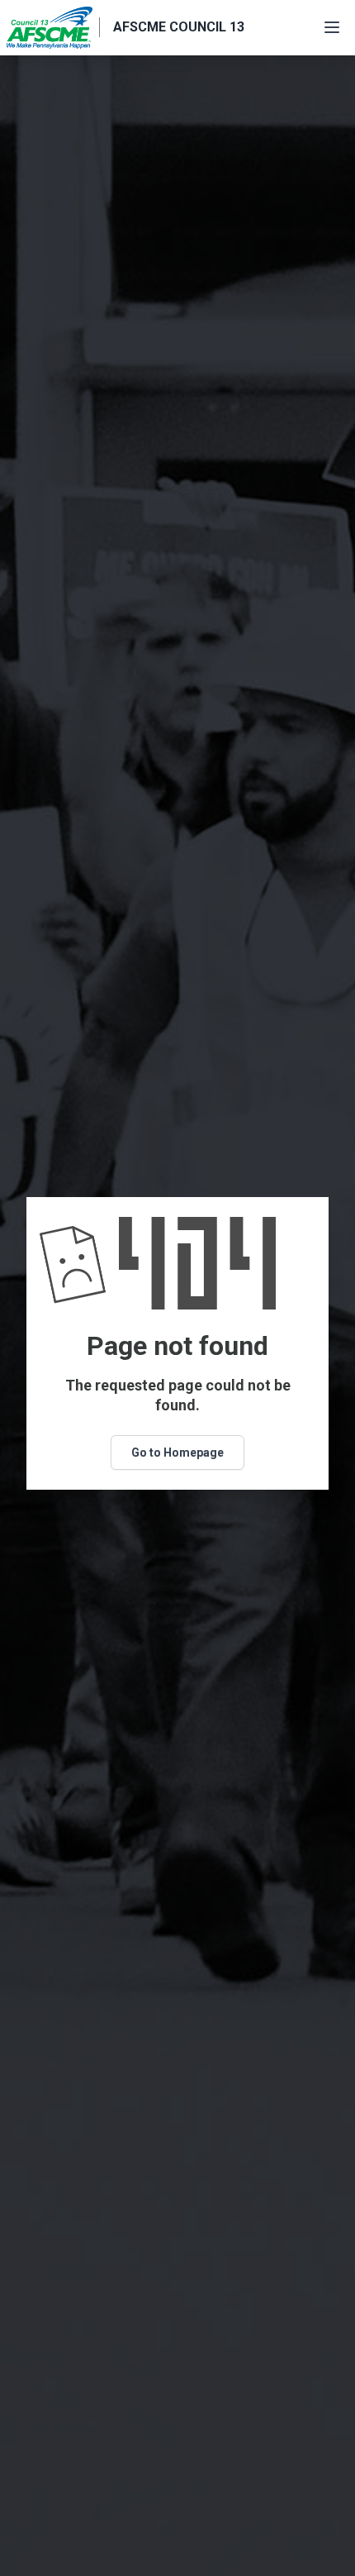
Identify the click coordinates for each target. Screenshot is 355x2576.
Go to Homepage (177, 1453)
